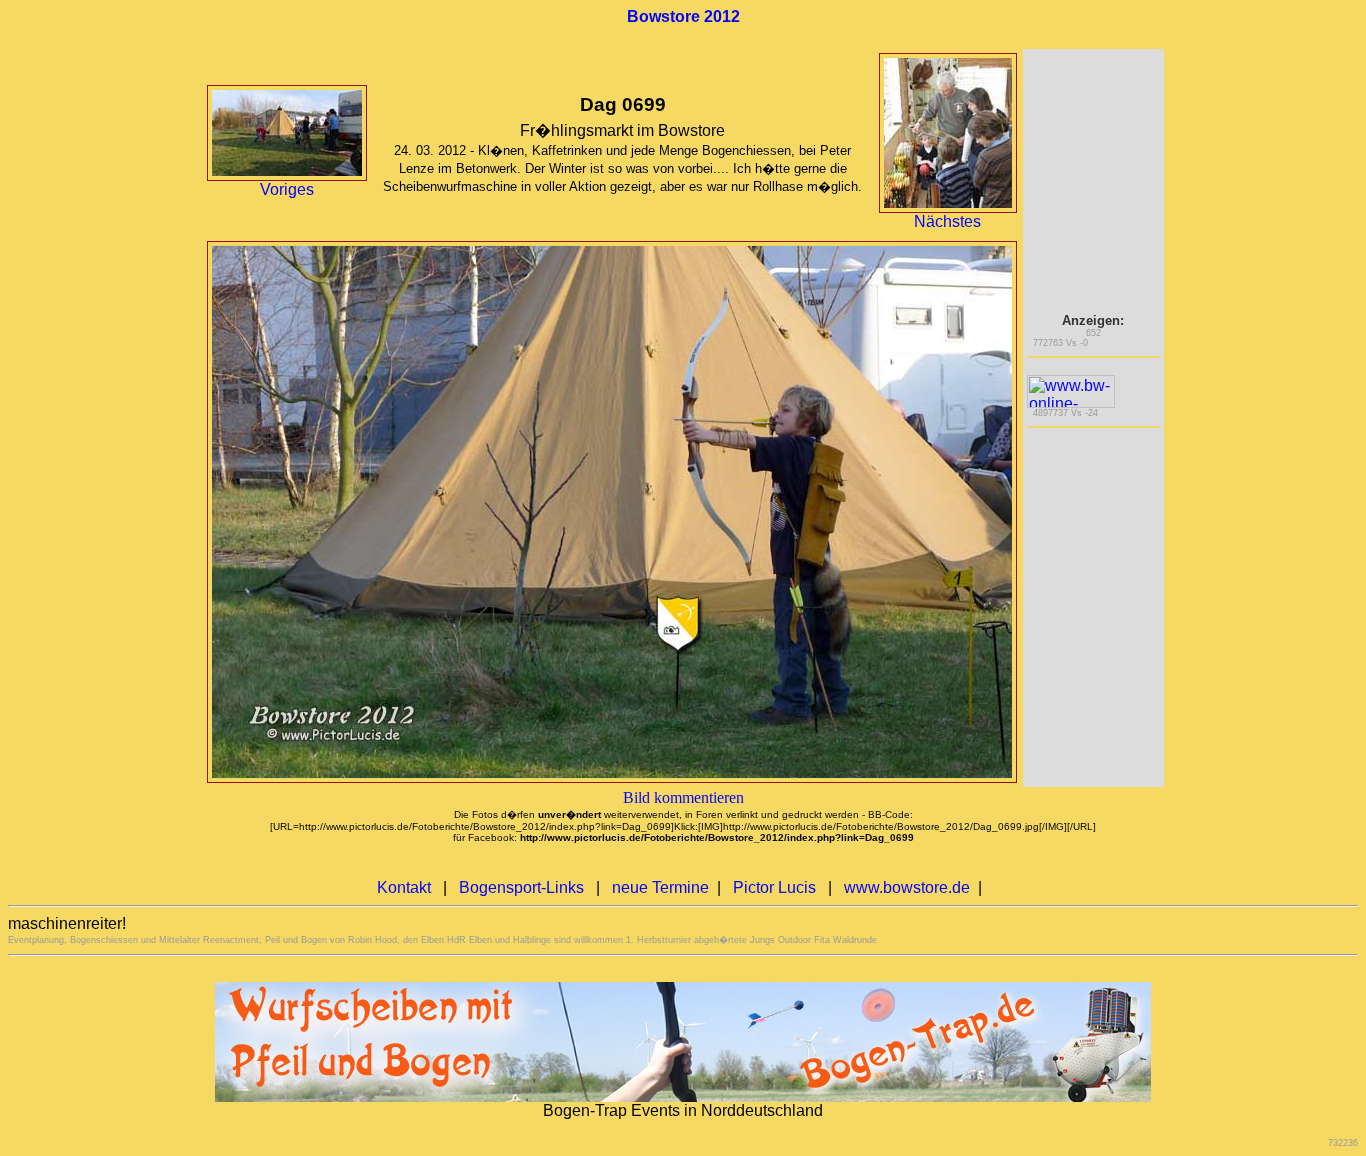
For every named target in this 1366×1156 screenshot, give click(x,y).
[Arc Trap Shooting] (683, 1096)
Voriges (287, 189)
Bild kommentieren (683, 797)
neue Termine (660, 887)
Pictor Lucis (774, 887)
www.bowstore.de (907, 887)
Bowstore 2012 (683, 16)
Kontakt (404, 887)
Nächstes (947, 221)
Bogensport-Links (521, 887)
